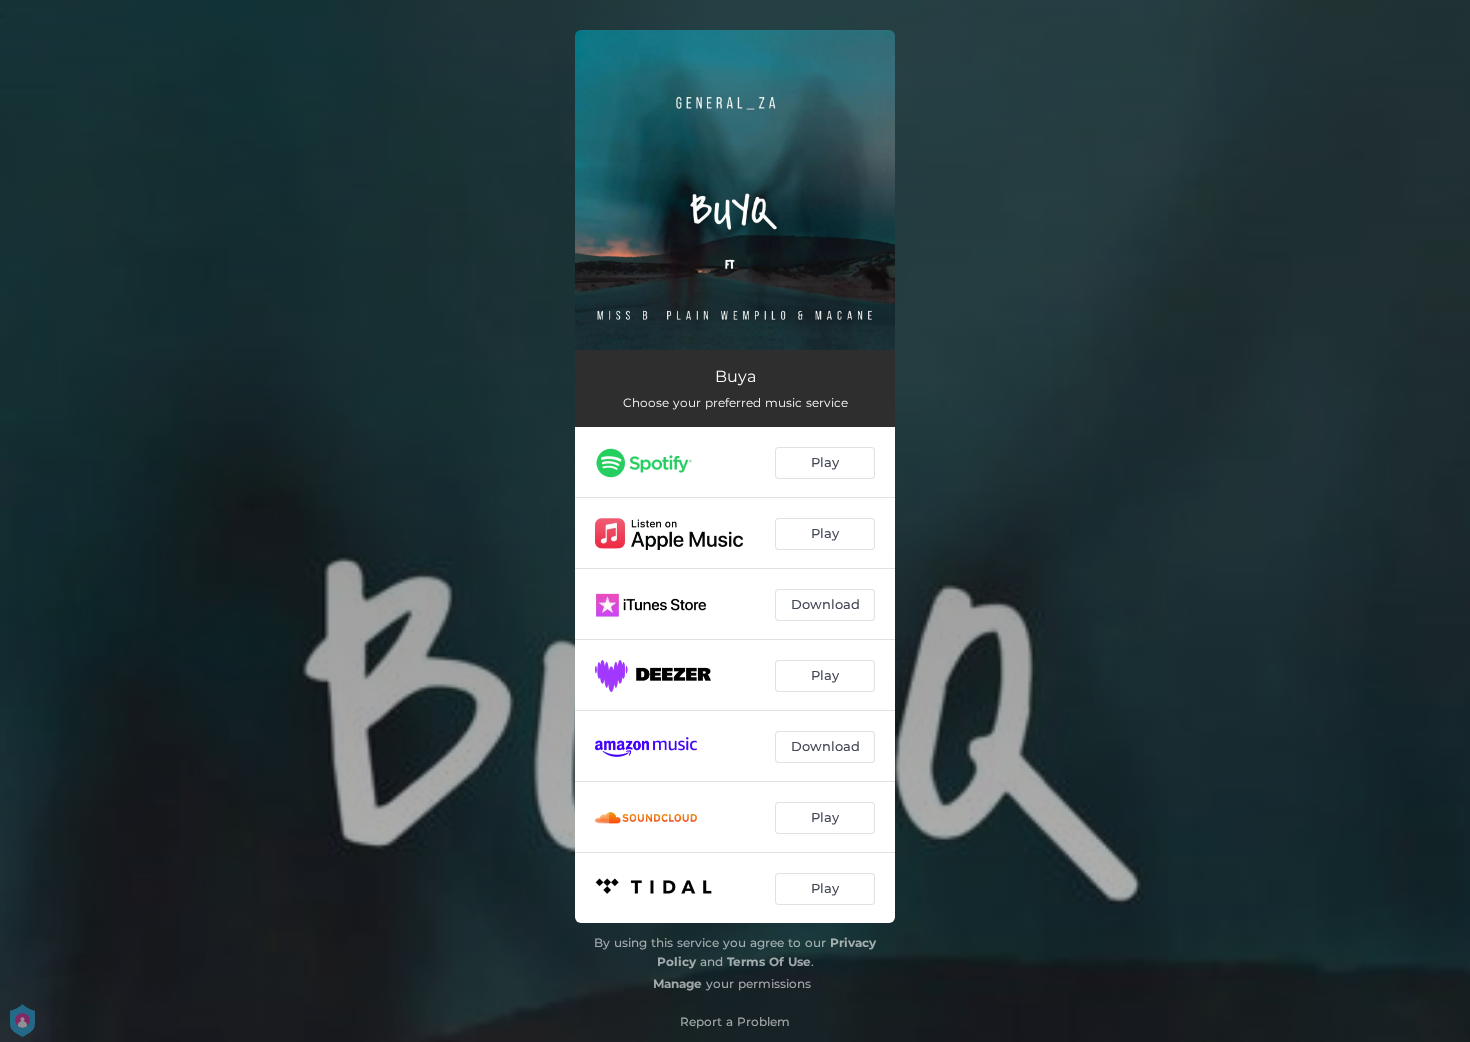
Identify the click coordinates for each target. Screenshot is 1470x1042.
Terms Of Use (769, 961)
